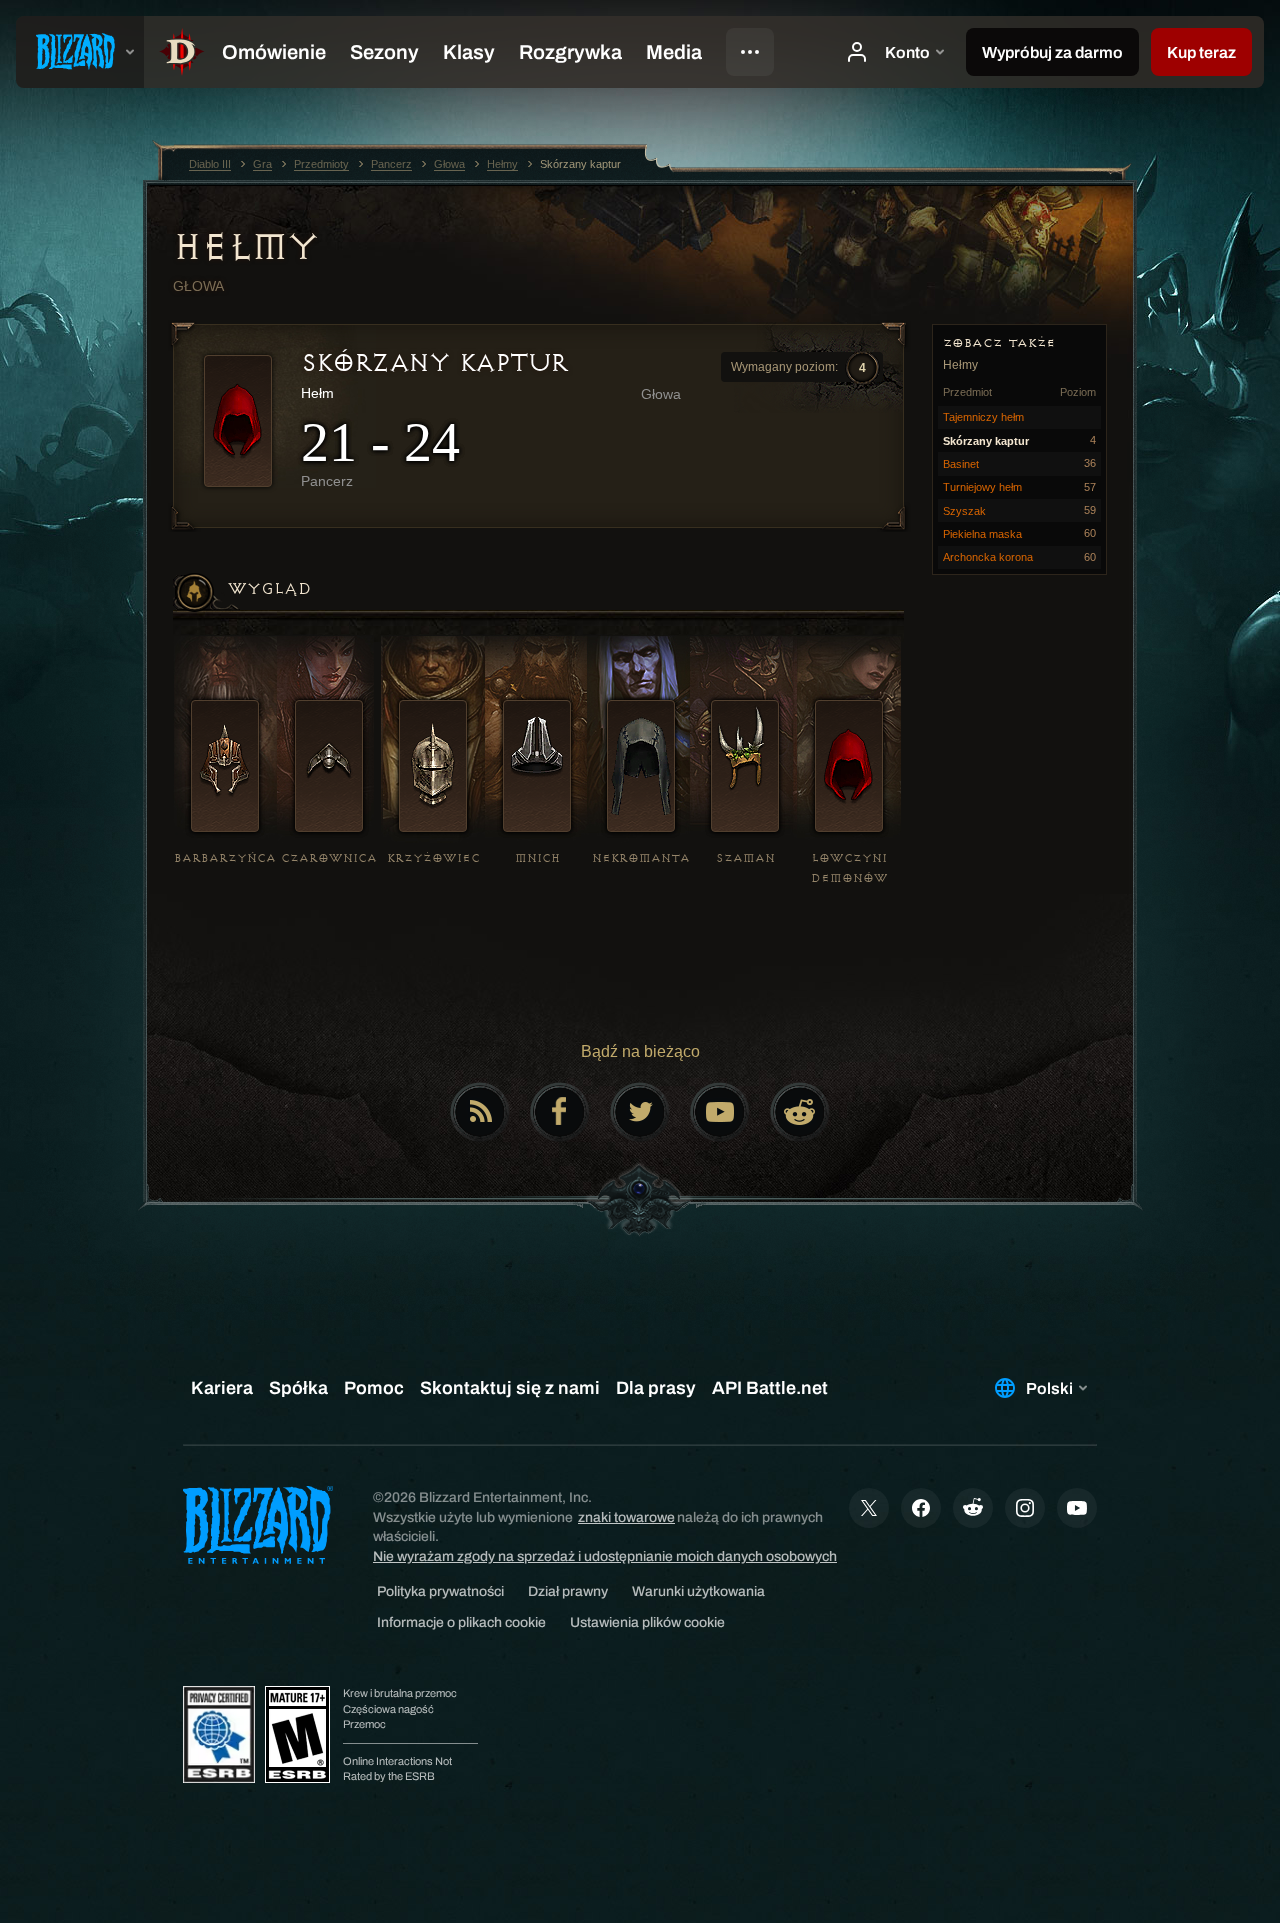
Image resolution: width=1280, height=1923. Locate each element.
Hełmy (246, 247)
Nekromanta (641, 858)
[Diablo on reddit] (800, 1112)
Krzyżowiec (433, 858)
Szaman (745, 858)
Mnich (537, 858)
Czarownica (329, 858)
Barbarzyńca (225, 858)
